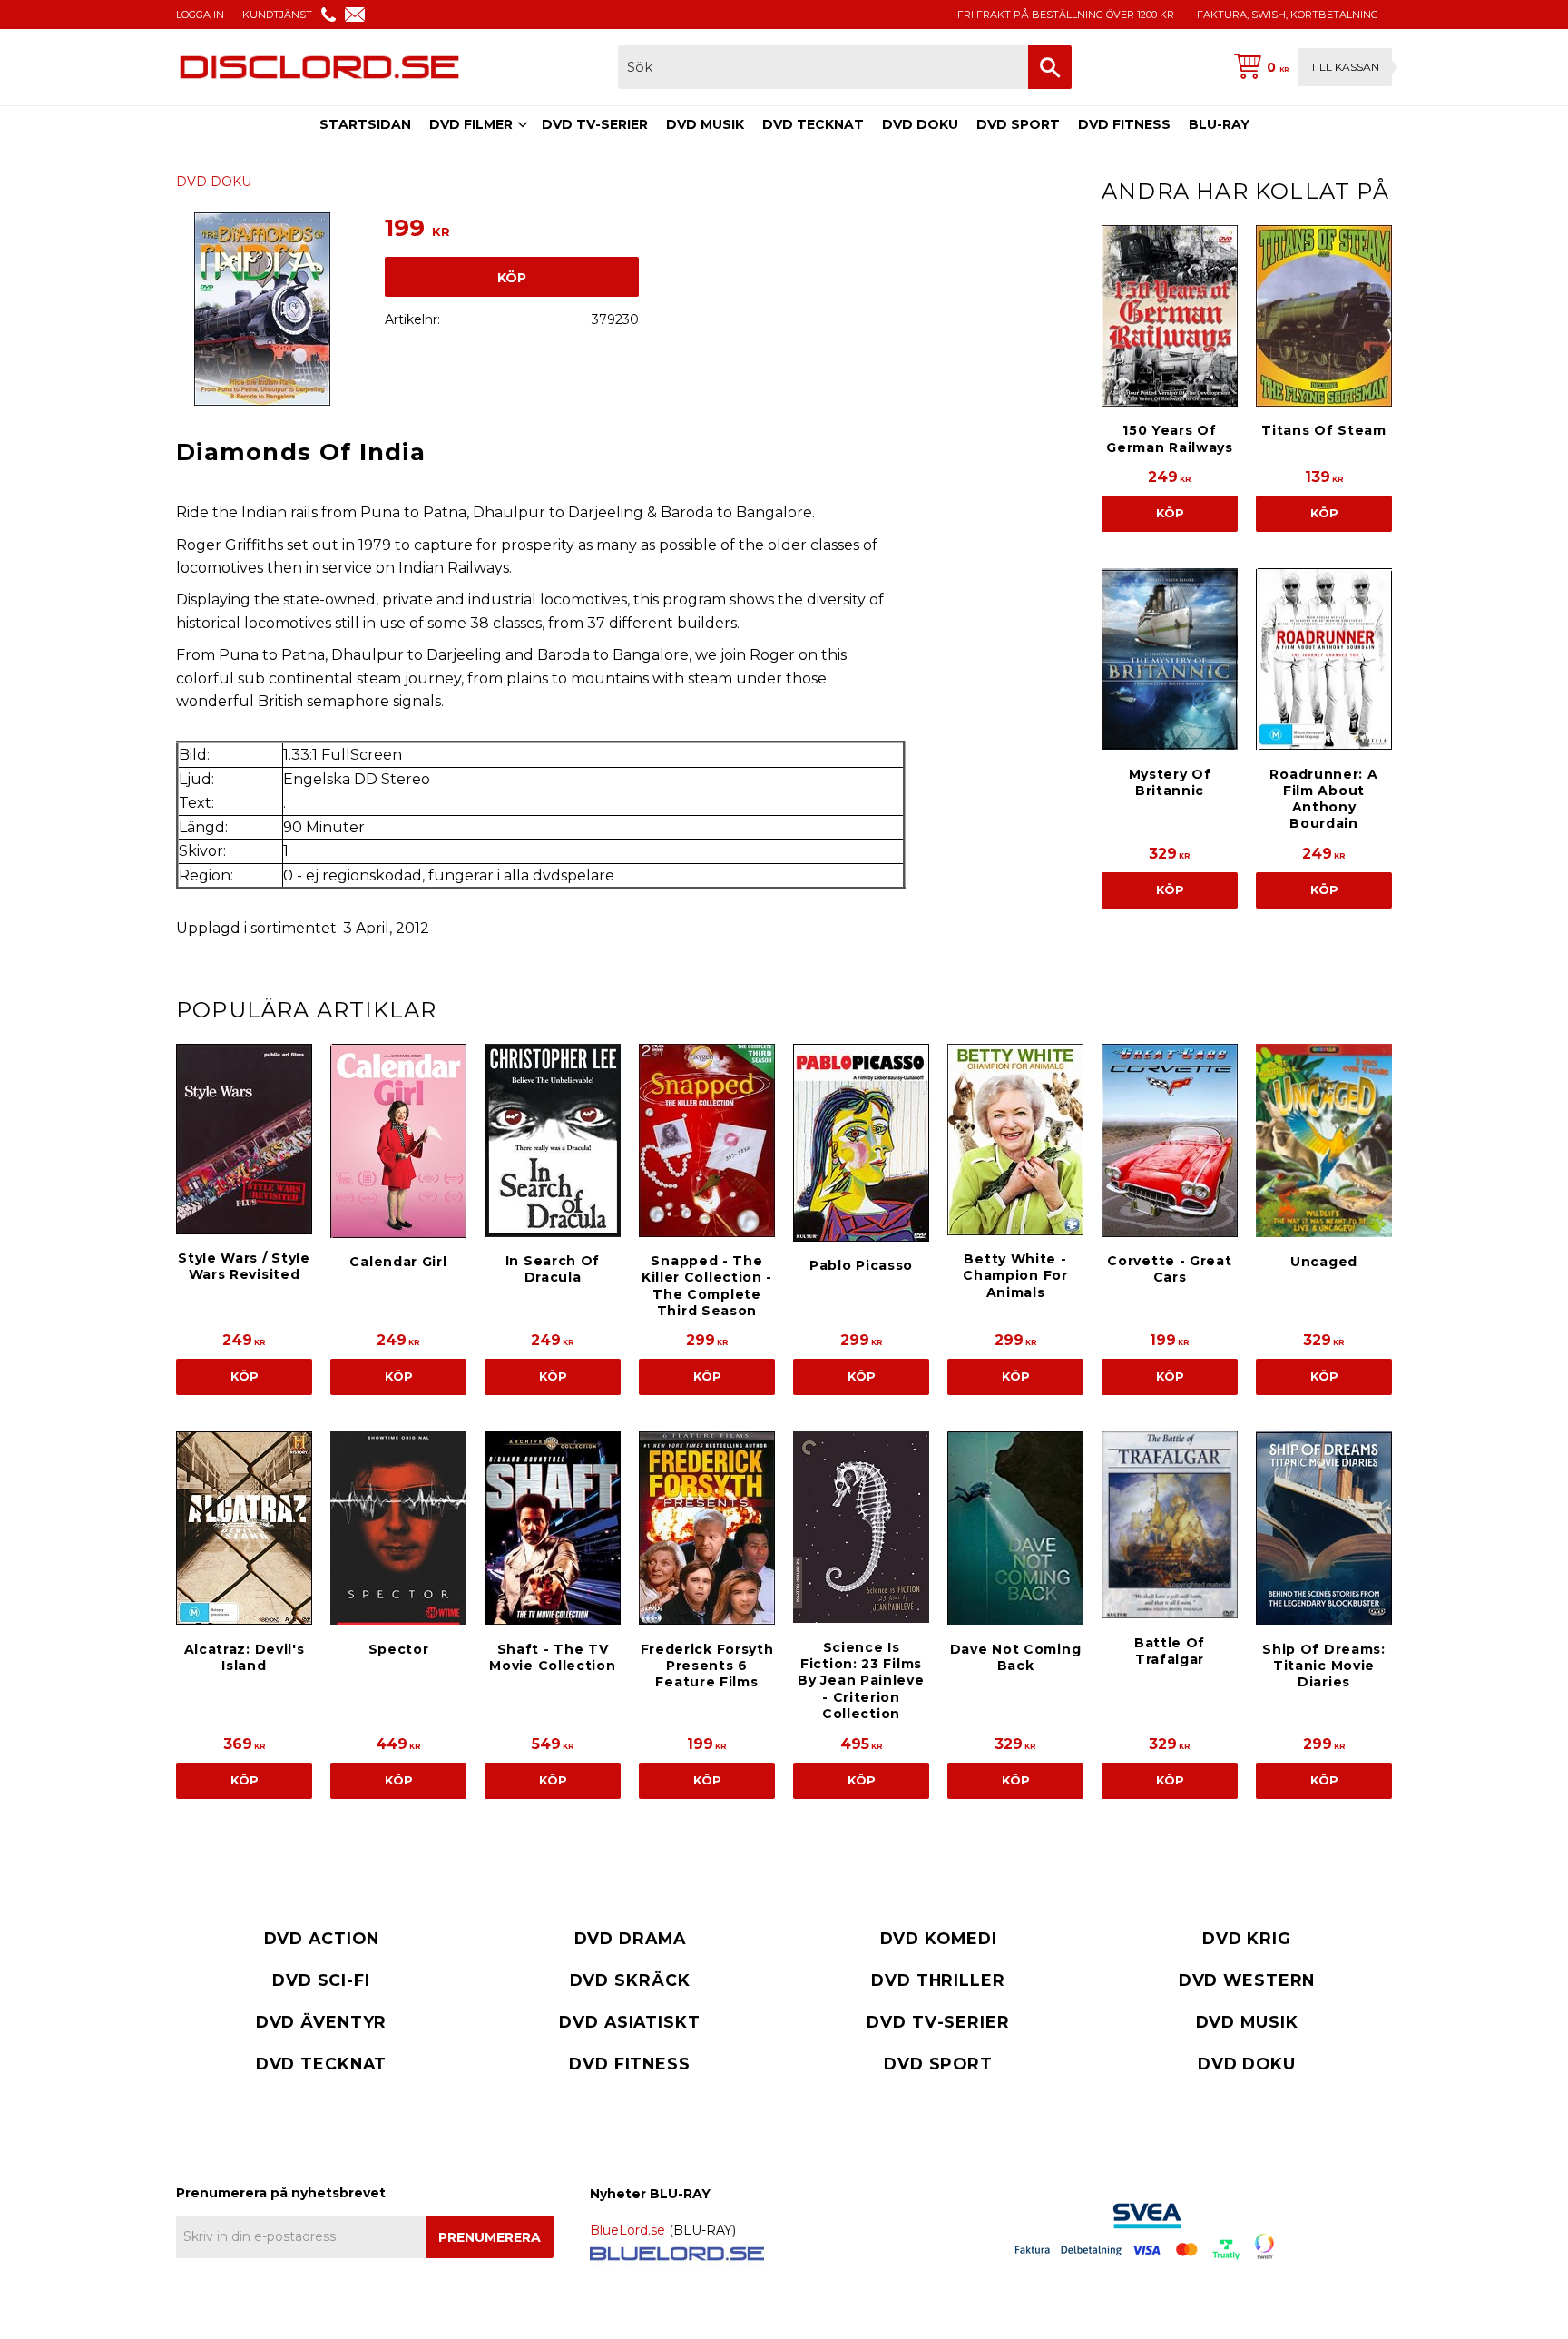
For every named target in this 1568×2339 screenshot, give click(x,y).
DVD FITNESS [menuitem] (1124, 124)
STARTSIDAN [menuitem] (365, 124)
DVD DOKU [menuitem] (920, 124)
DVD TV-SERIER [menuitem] (595, 124)
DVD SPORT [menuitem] (1018, 124)
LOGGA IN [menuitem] (200, 15)
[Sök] (1050, 67)
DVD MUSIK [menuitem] (705, 124)
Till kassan (1345, 67)
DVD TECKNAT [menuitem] (813, 124)
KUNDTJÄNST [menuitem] (277, 15)
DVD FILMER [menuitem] (471, 124)
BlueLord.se (627, 2230)
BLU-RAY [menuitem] (1219, 124)
